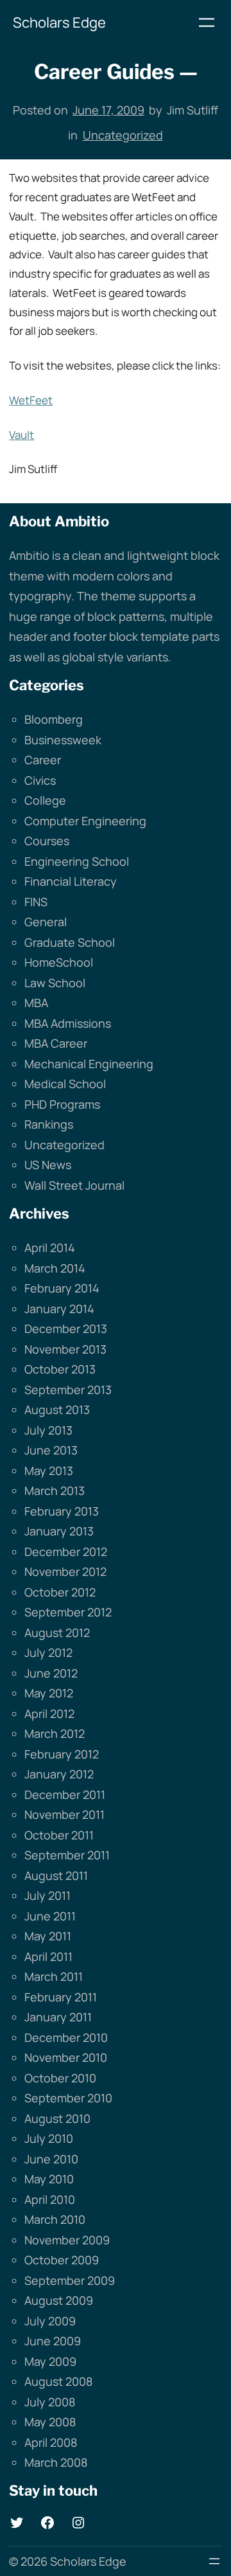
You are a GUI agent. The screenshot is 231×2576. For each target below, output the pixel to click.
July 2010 (49, 2138)
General (46, 922)
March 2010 (55, 2219)
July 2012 (48, 1652)
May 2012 (49, 1693)
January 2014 (59, 1309)
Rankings (49, 1124)
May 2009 (50, 2361)
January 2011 (58, 2017)
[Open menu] (207, 22)
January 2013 (59, 1531)
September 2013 (68, 1390)
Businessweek (63, 740)
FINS (36, 902)
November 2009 (67, 2240)
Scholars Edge (59, 22)
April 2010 (50, 2199)
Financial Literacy (71, 881)
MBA (36, 1003)
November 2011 (64, 1814)
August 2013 (57, 1409)
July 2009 (50, 2321)
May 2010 (49, 2179)
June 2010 (51, 2159)
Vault (21, 435)
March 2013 (55, 1490)
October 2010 (60, 2078)
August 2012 (57, 1632)
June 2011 (50, 1916)
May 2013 (49, 1471)
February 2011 (61, 1997)
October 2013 (60, 1369)
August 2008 (58, 2381)
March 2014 (55, 1268)
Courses (47, 841)
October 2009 (62, 2260)
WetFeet (31, 400)
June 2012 (51, 1673)
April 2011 (48, 1956)
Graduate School (70, 942)
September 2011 (67, 1855)
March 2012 (55, 1733)
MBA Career (56, 1043)
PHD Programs (62, 1104)
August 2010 (57, 2118)
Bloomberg (54, 719)
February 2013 (62, 1511)
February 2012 (62, 1754)
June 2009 (53, 2341)
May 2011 (48, 1936)
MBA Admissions (68, 1023)
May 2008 (50, 2422)
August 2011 (56, 1875)
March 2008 (56, 2462)
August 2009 (59, 2300)
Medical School (65, 1084)
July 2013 (48, 1430)
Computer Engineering (85, 821)
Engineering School (77, 861)
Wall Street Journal (74, 1185)
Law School (55, 983)
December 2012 (66, 1552)
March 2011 (54, 1976)
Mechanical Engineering (89, 1064)
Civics (40, 780)
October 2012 (60, 1592)
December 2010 (66, 2037)
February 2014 (62, 1288)
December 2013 (66, 1328)
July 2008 (50, 2402)
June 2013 (51, 1450)
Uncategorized (123, 135)
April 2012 (49, 1713)
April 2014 (50, 1248)
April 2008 (51, 2442)
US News (48, 1165)
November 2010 (66, 2057)
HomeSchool (59, 962)
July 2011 (47, 1895)
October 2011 (59, 1835)
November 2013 (65, 1349)
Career (43, 760)
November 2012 (65, 1571)
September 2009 (70, 2280)
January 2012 (59, 1774)
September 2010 (68, 2098)
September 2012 (68, 1612)
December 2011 (65, 1794)
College (45, 800)
